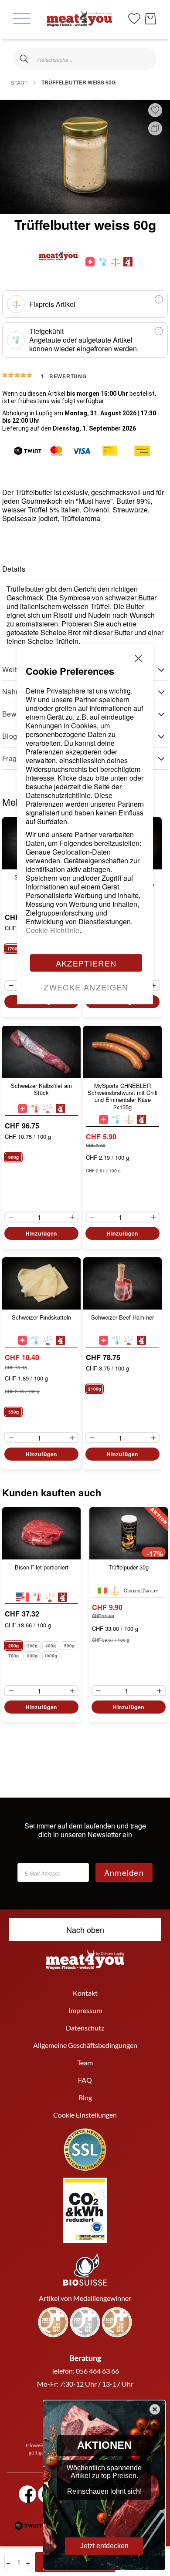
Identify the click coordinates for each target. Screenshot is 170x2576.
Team (85, 2062)
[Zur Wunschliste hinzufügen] (155, 110)
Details (14, 569)
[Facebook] (27, 2494)
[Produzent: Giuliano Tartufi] (141, 1591)
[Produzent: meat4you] (128, 262)
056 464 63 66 (97, 2371)
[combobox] (85, 59)
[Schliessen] (24, 59)
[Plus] (156, 986)
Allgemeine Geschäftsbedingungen (85, 2045)
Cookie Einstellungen (85, 2115)
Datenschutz (85, 2028)
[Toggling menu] (22, 19)
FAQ (85, 2080)
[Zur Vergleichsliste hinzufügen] (155, 128)
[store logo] (79, 19)
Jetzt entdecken (104, 2546)
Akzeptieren (86, 963)
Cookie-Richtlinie (53, 930)
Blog (85, 2097)
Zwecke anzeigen (86, 987)
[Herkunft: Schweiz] (90, 262)
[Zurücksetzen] (146, 59)
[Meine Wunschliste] (134, 18)
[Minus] (9, 986)
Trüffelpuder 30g (129, 1567)
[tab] (85, 569)
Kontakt (85, 1993)
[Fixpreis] (115, 262)
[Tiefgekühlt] (103, 262)
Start (19, 82)
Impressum (85, 2010)
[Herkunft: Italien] (102, 1591)
